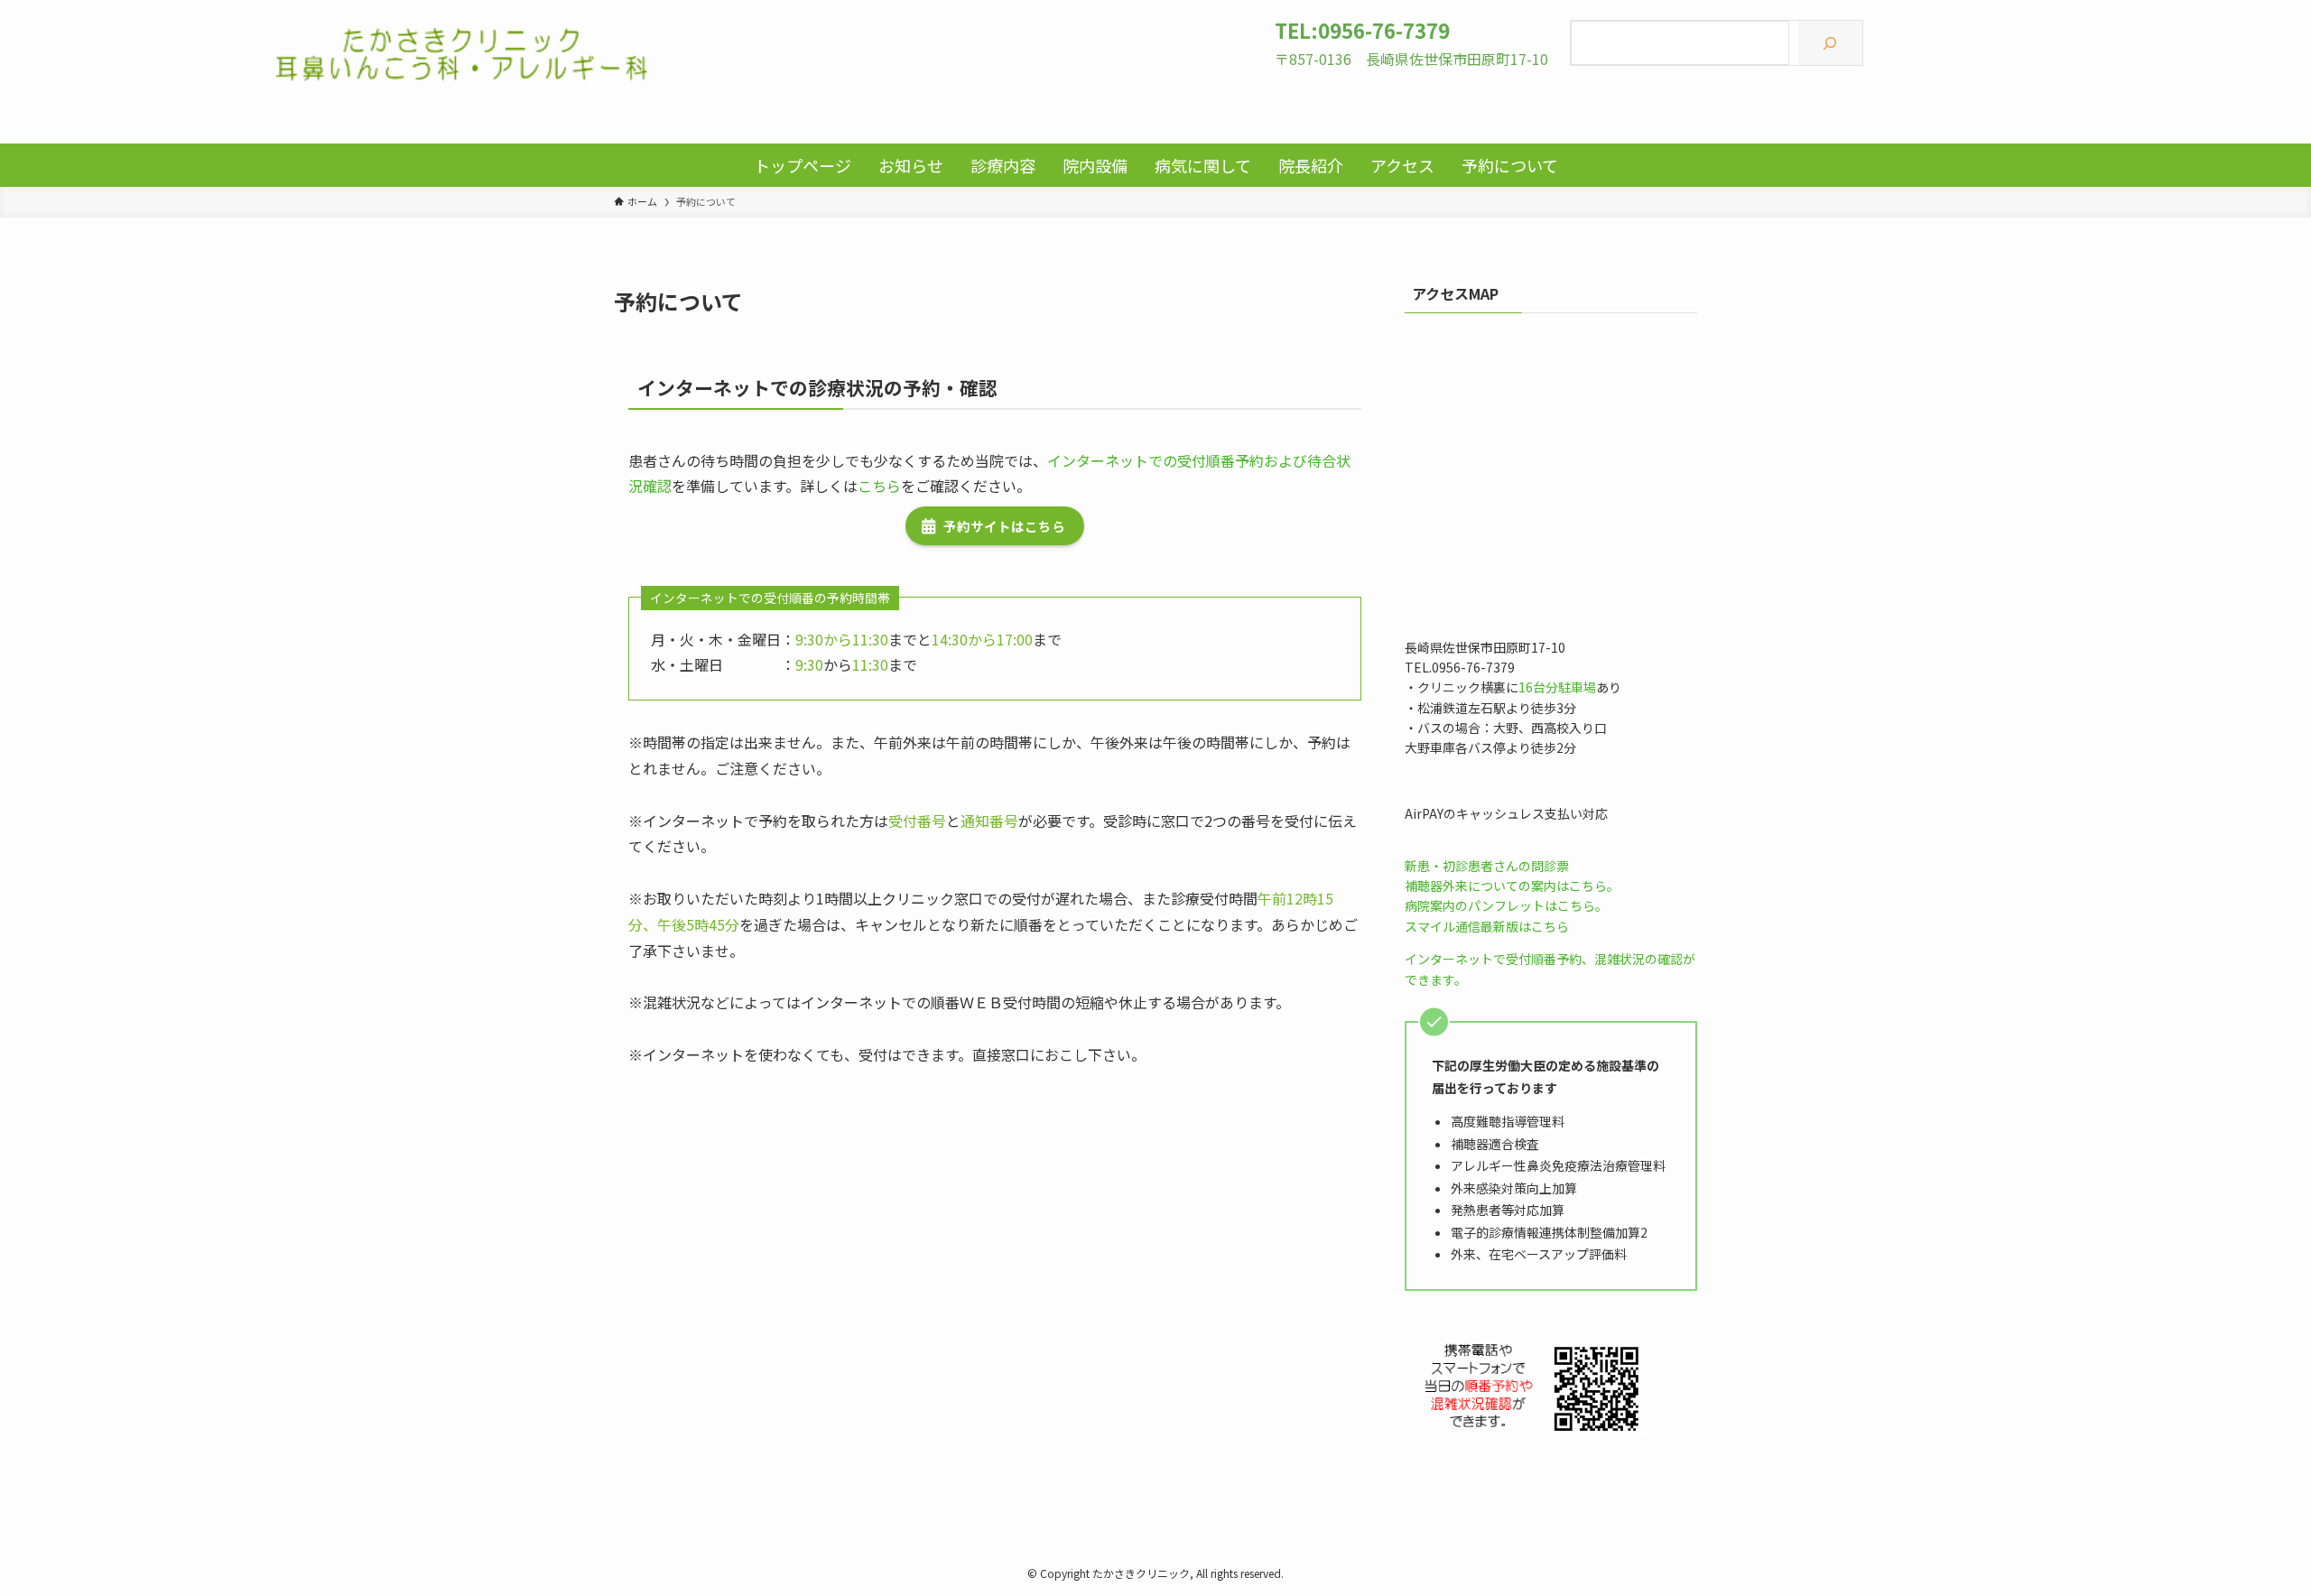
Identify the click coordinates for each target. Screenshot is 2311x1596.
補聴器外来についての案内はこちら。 (1512, 886)
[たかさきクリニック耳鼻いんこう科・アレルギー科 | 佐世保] (462, 53)
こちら (879, 486)
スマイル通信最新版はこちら (1487, 926)
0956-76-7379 (1384, 30)
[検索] (1830, 43)
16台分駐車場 (1557, 687)
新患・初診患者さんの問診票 (1487, 866)
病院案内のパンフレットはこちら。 (1506, 905)
